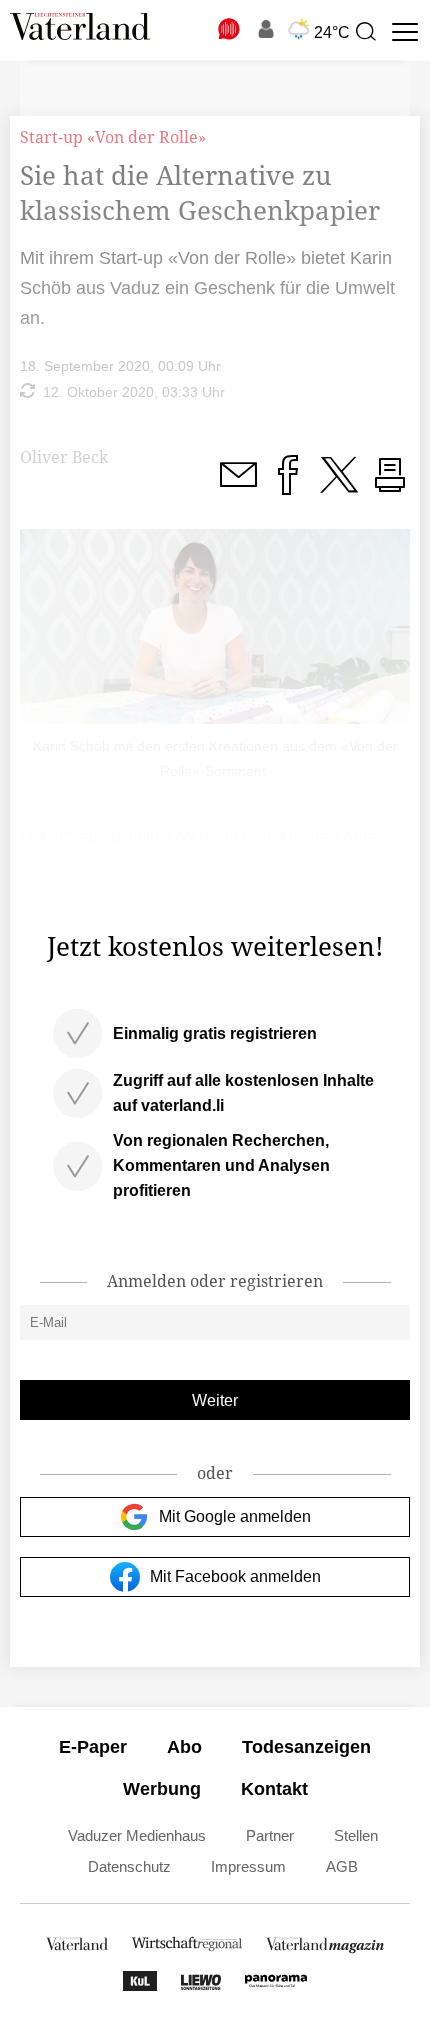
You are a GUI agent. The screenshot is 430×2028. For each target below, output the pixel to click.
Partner (270, 1835)
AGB (342, 1866)
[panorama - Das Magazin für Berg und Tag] (276, 1985)
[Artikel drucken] (390, 486)
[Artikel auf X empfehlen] (339, 486)
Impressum (248, 1866)
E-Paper (93, 1747)
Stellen (356, 1835)
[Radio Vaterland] (230, 29)
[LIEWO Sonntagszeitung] (201, 1985)
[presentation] (365, 32)
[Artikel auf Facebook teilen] (288, 486)
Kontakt (274, 1789)
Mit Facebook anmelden (235, 1576)
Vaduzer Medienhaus (137, 1835)
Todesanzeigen (306, 1747)
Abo (184, 1747)
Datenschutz (129, 1866)
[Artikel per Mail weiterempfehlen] (238, 486)
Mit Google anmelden (235, 1516)
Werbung (162, 1789)
